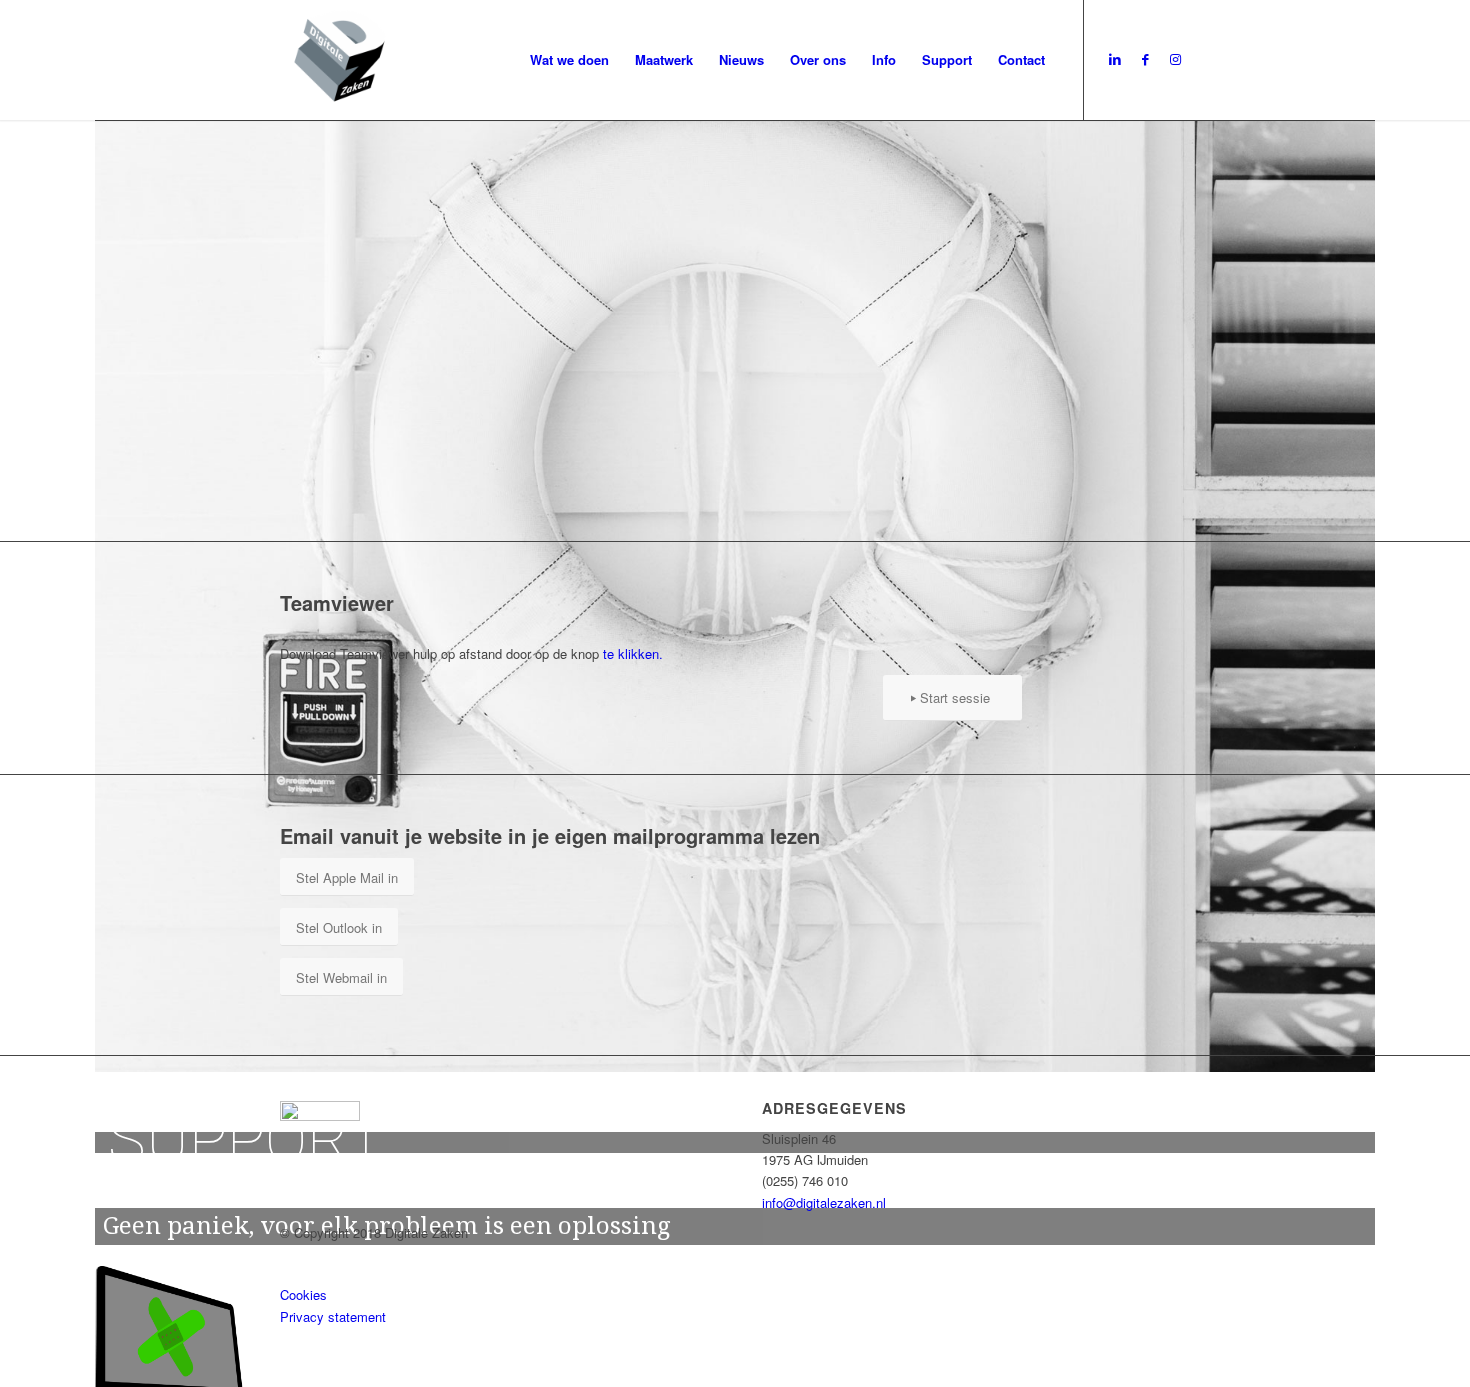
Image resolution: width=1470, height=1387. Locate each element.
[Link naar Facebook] (1145, 59)
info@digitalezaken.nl (824, 1202)
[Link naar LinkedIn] (1115, 59)
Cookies (303, 1294)
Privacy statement (333, 1316)
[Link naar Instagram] (1175, 59)
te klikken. (633, 653)
